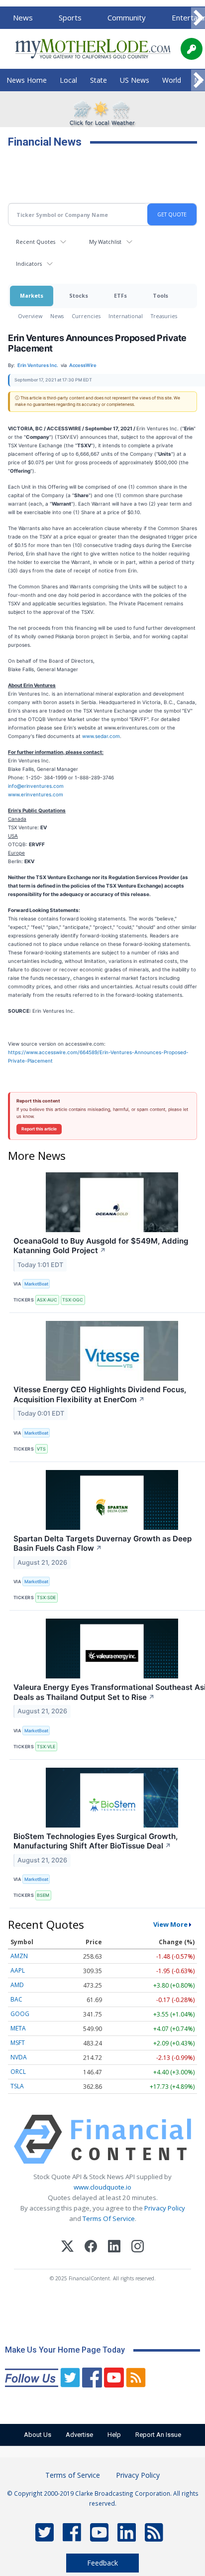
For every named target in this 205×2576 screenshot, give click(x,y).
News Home (27, 80)
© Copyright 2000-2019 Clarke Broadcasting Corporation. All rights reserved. (103, 2498)
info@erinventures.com (36, 786)
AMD (17, 1985)
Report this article (39, 1129)
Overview (30, 316)
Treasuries (164, 316)
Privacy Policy (165, 2208)
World (172, 80)
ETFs (120, 295)
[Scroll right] (198, 18)
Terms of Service (73, 2475)
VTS (41, 1449)
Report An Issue (158, 2435)
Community (127, 17)
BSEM (43, 1895)
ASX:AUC (47, 1300)
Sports (70, 17)
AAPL (18, 1970)
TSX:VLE (46, 1747)
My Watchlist (105, 242)
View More (170, 1924)
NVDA (19, 2057)
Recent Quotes (36, 242)
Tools (160, 295)
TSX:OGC (73, 1300)
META (18, 2028)
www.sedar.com (101, 736)
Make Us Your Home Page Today (65, 2350)
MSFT (18, 2043)
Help (114, 2435)
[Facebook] (91, 2248)
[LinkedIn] (114, 2248)
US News (135, 80)
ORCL (18, 2072)
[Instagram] (138, 2248)
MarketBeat (36, 1284)
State (99, 80)
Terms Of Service (109, 2218)
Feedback (102, 2563)
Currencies (86, 316)
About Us (38, 2435)
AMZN (19, 1956)
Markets (32, 295)
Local (68, 80)
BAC (16, 1999)
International (126, 316)
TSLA (17, 2086)
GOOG (20, 2014)
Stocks (79, 295)
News (23, 17)
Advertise (79, 2435)
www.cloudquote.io (102, 2187)
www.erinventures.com (36, 794)
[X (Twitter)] (67, 2248)
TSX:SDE (46, 1597)
